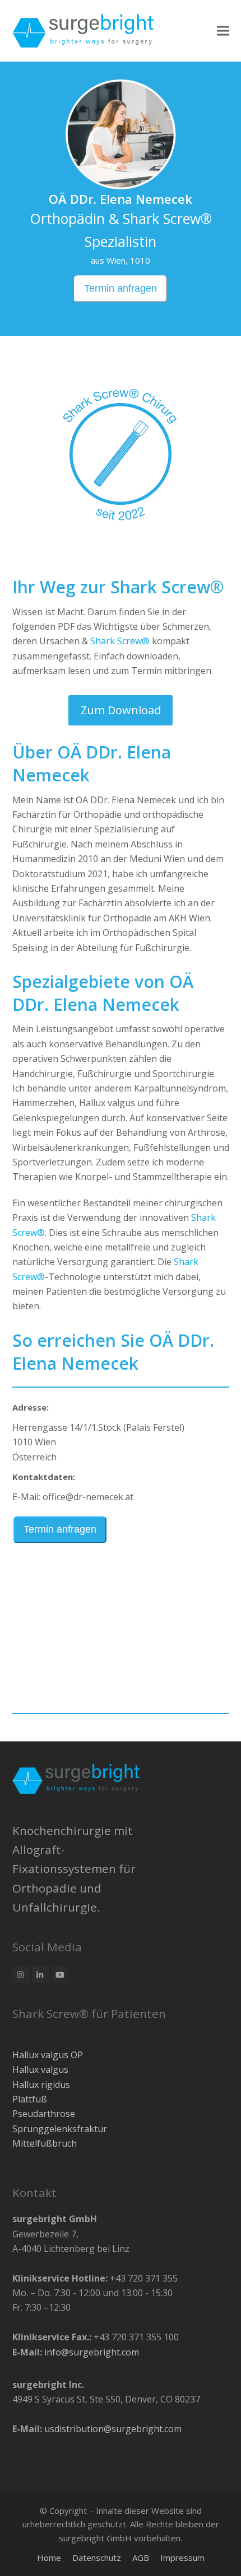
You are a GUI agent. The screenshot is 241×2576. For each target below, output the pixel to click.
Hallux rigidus (41, 2085)
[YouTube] (60, 1975)
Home (49, 2558)
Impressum (182, 2558)
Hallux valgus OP (48, 2055)
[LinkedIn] (40, 1975)
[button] (223, 31)
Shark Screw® (120, 641)
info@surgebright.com (92, 2352)
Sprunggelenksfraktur (60, 2129)
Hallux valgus (40, 2069)
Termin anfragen (121, 288)
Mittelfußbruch (45, 2143)
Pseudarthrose (44, 2114)
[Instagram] (21, 1975)
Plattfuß (30, 2099)
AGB (141, 2558)
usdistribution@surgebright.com (113, 2429)
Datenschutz (97, 2558)
